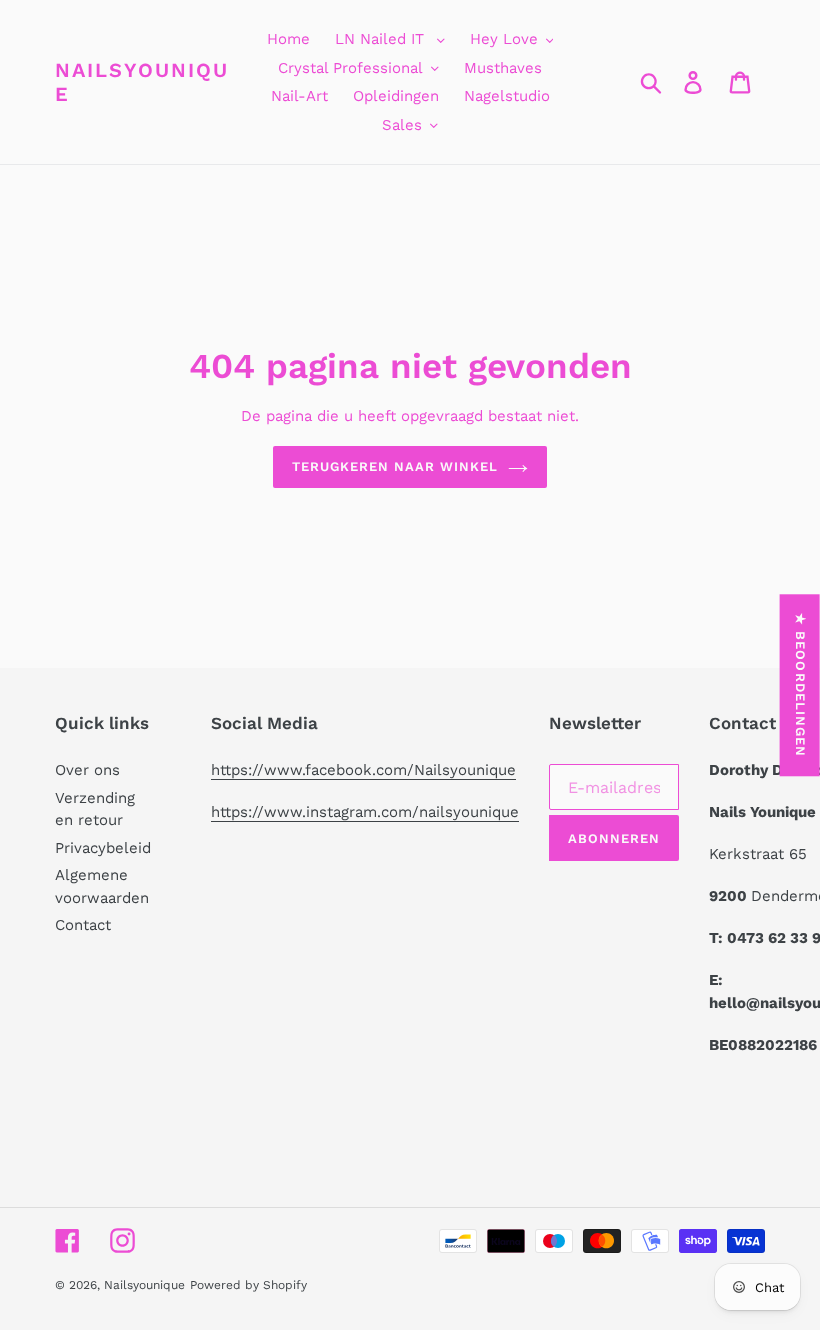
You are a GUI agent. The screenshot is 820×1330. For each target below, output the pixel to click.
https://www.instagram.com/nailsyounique (365, 812)
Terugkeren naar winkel (395, 466)
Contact (83, 925)
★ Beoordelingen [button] (800, 685)
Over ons (87, 770)
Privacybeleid (103, 848)
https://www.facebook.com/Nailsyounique (363, 770)
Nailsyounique (142, 82)
